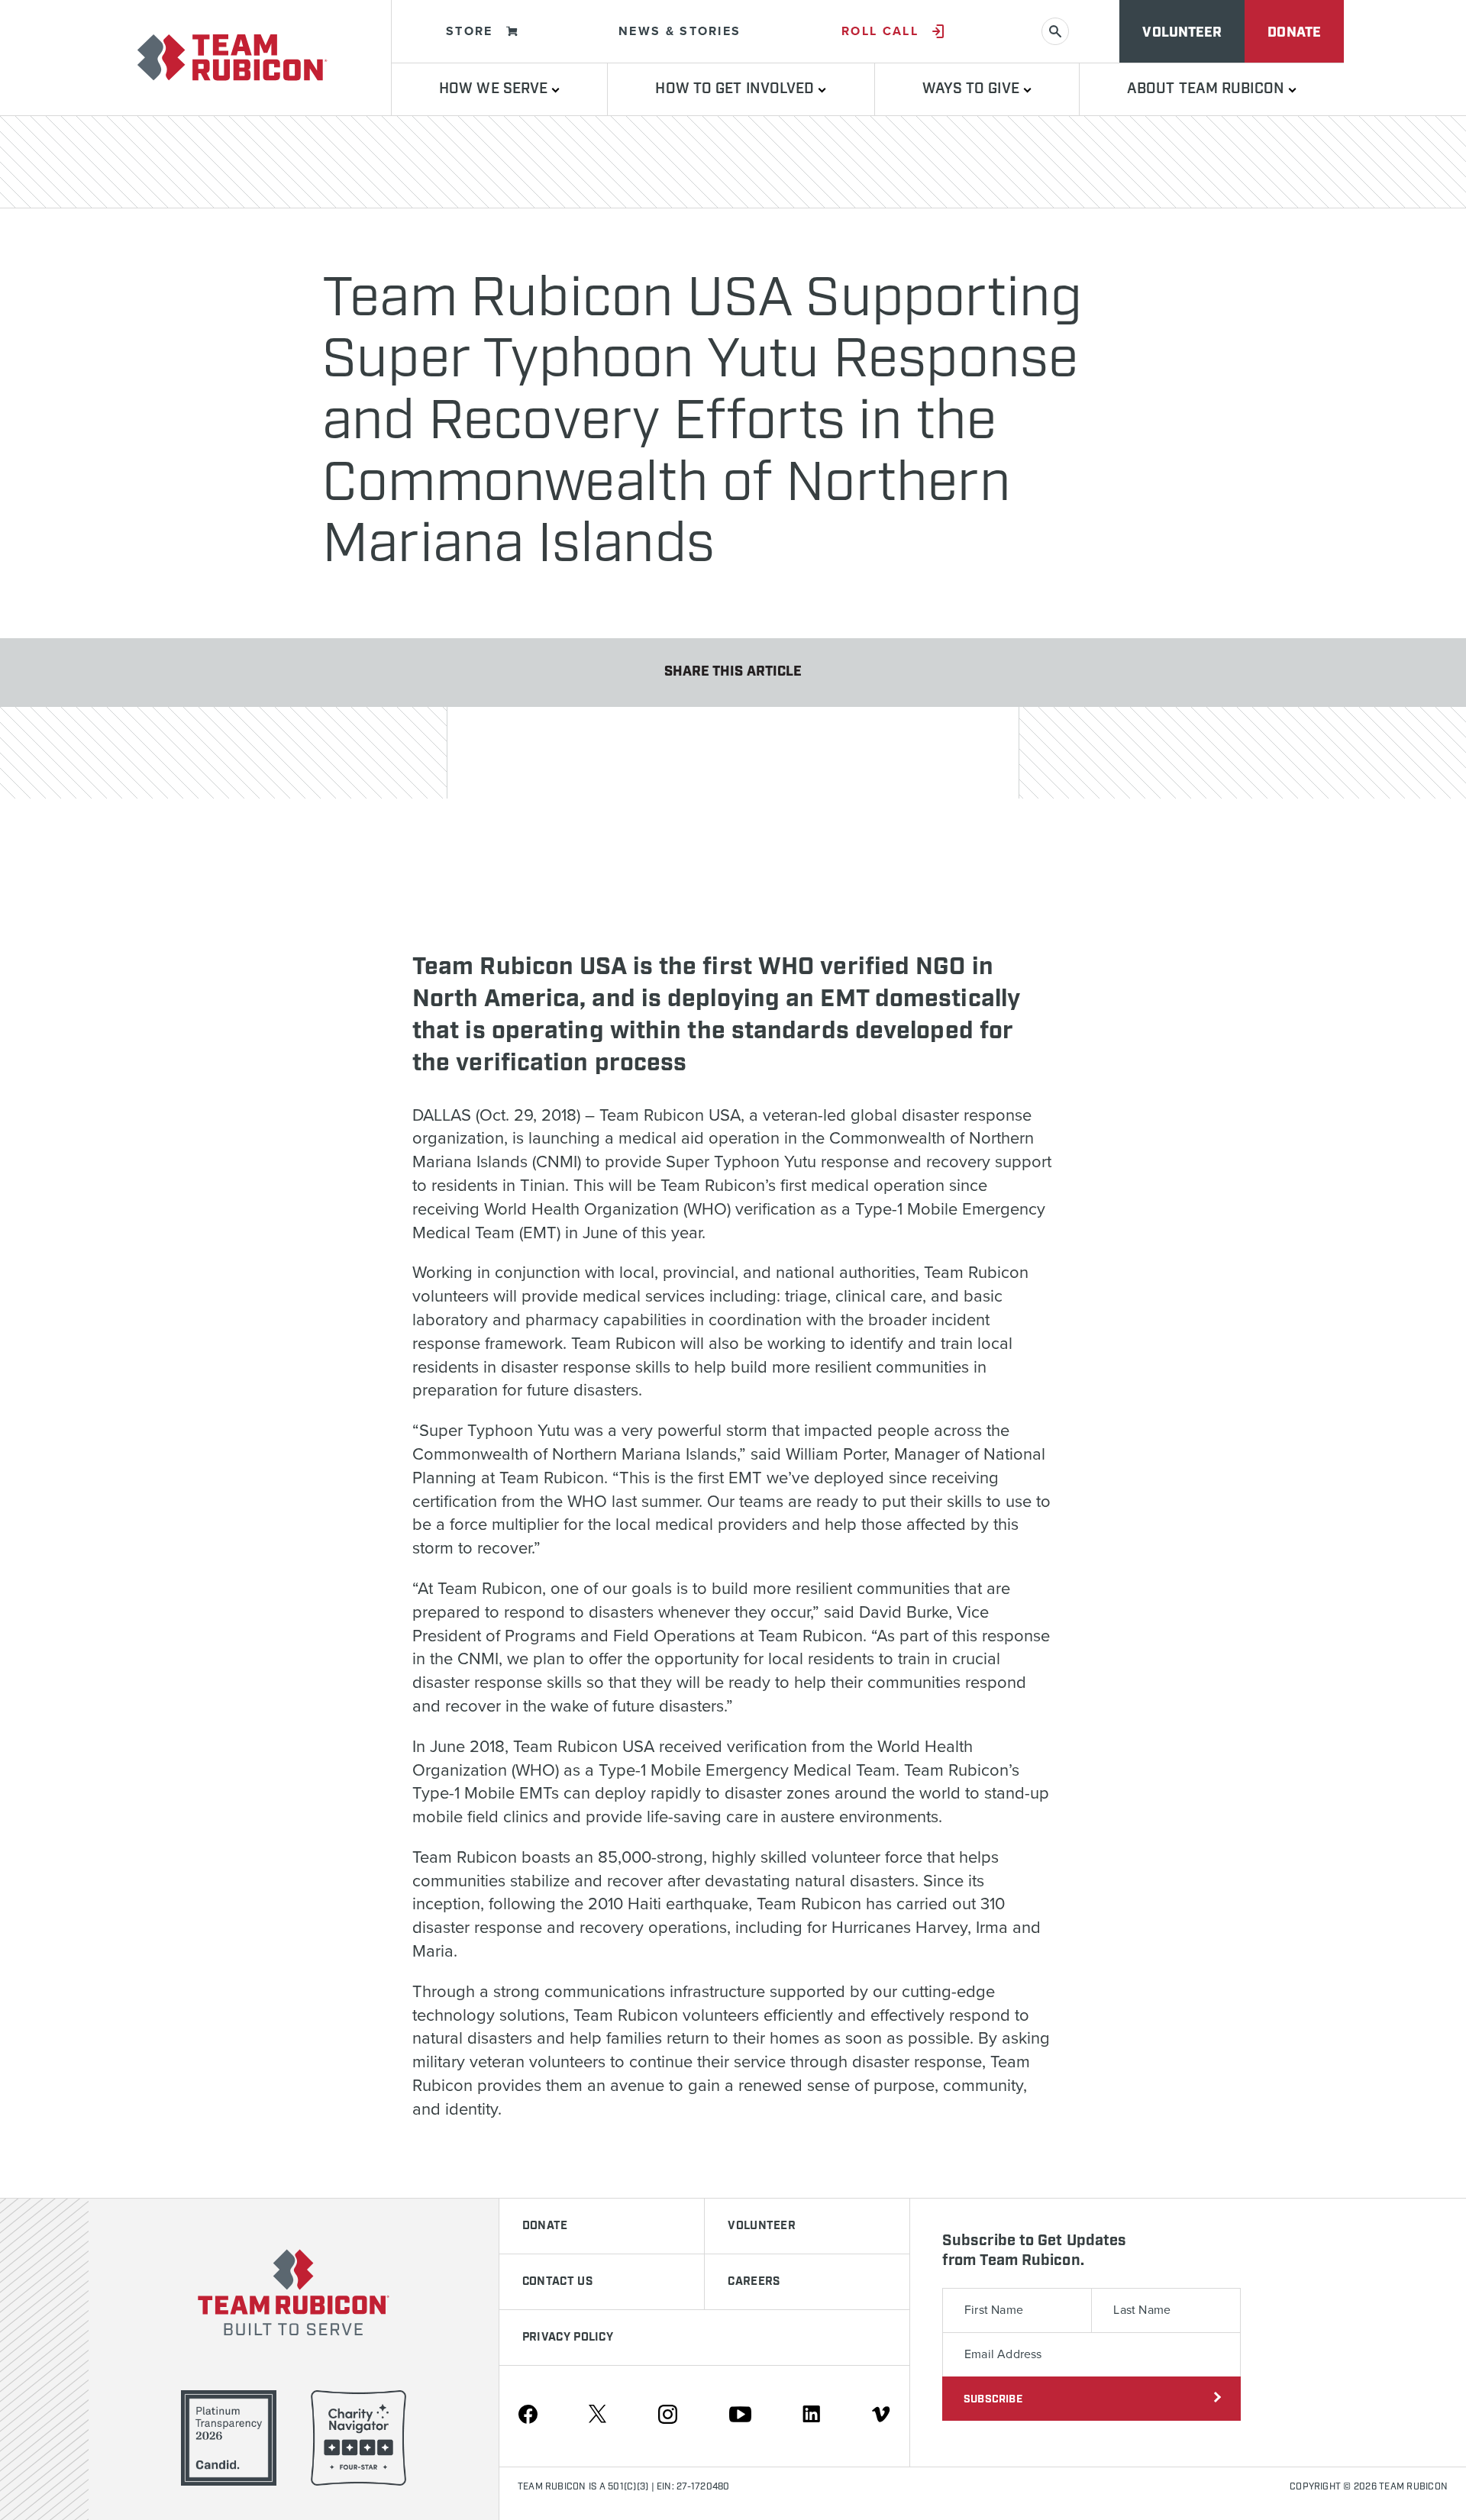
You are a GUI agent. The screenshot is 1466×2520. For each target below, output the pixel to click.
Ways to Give (973, 89)
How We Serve (495, 89)
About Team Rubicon (1208, 89)
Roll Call (880, 31)
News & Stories (680, 31)
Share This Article (733, 672)
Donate (1294, 33)
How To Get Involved (736, 89)
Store (470, 31)
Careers (754, 2282)
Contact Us (557, 2282)
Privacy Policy (568, 2338)
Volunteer (1182, 33)
